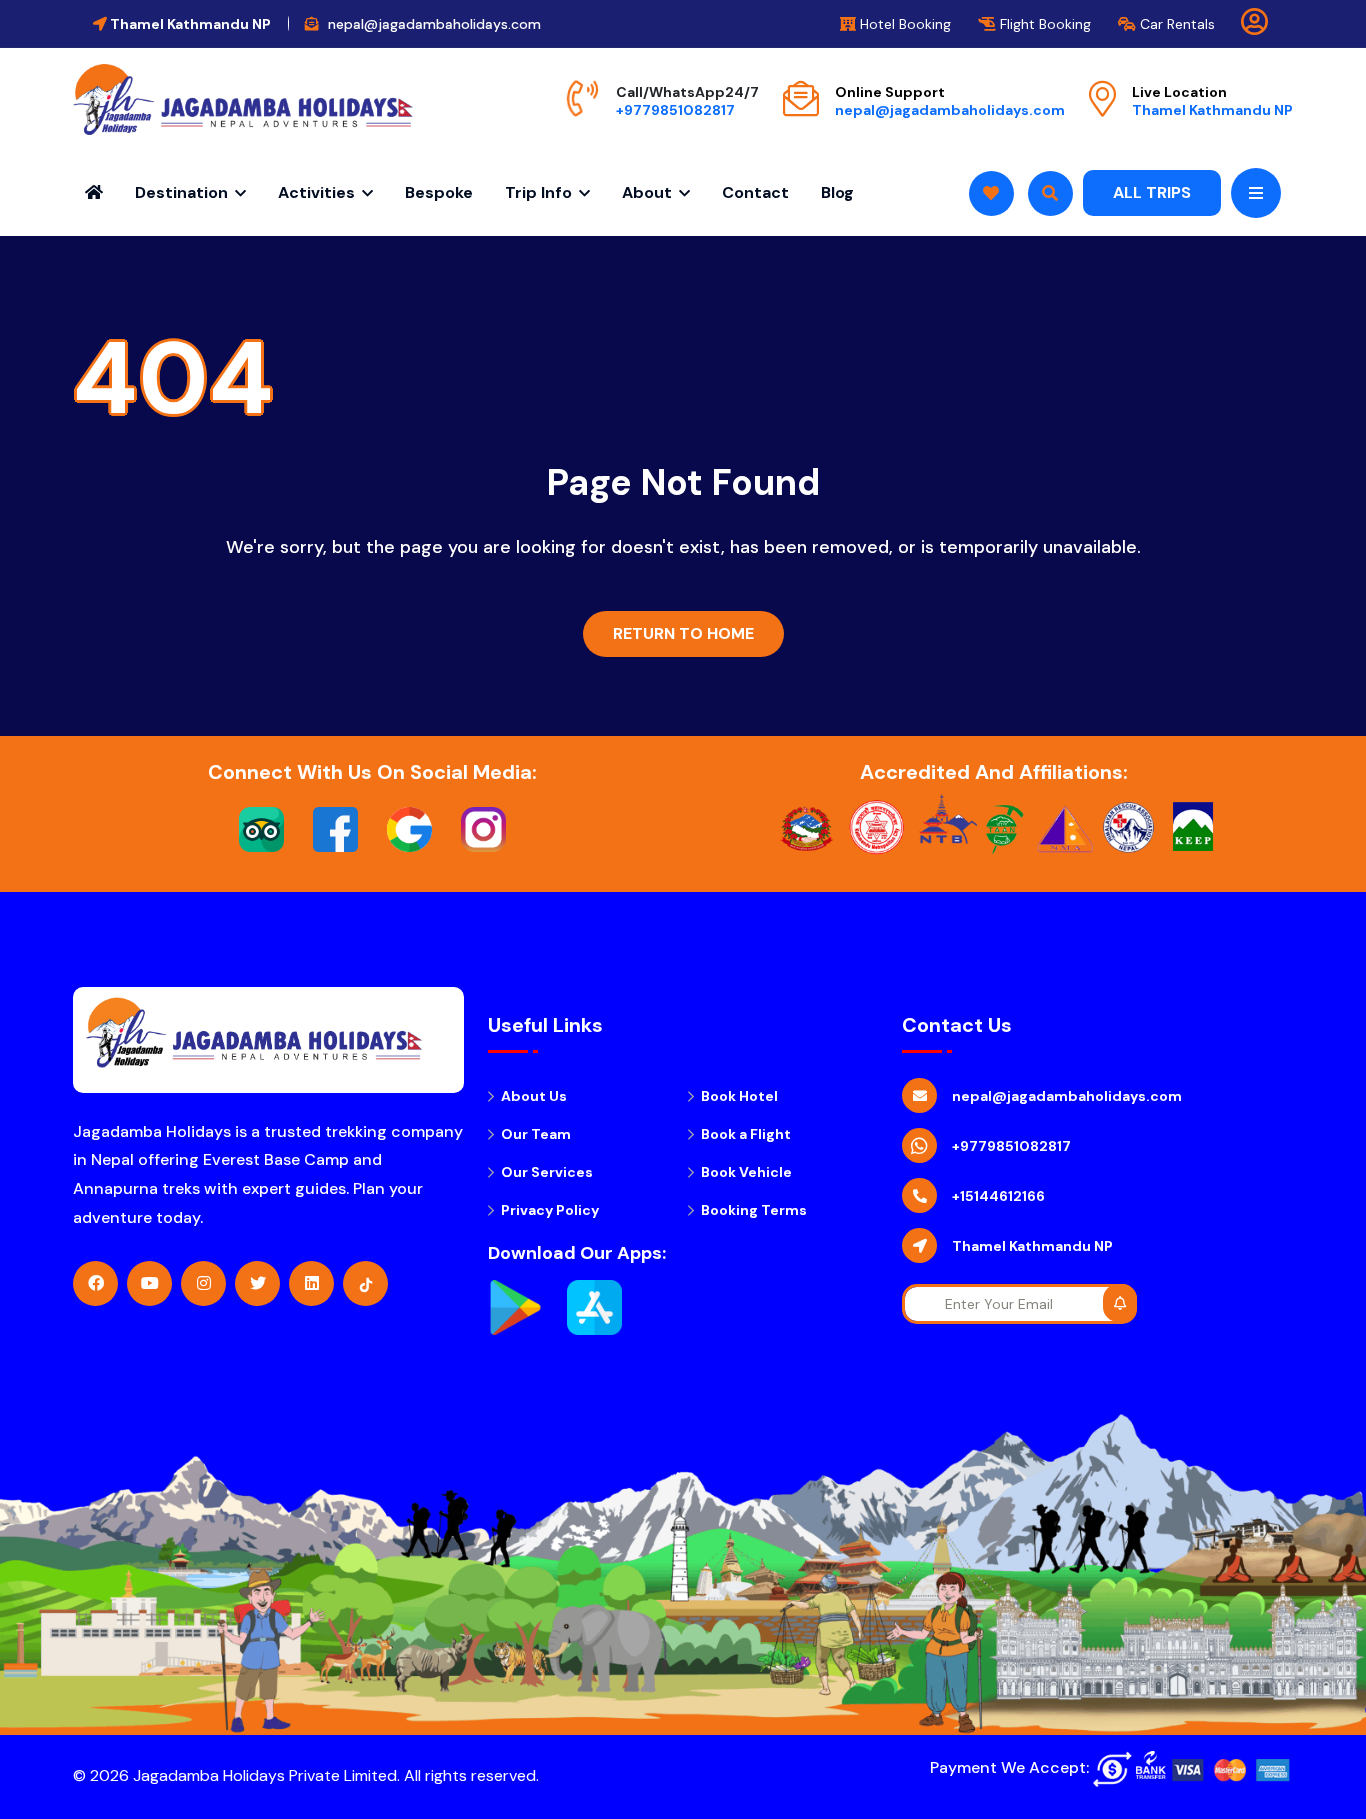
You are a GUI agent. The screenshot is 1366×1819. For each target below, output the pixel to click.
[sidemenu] (1256, 193)
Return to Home (683, 633)
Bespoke (439, 192)
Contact (755, 192)
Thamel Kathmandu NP (1212, 110)
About (647, 192)
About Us (534, 1096)
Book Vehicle (746, 1172)
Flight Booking (1043, 24)
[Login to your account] (1254, 26)
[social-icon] (95, 1283)
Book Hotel (739, 1096)
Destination (181, 192)
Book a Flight (746, 1134)
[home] (243, 99)
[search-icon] (991, 193)
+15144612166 (998, 1196)
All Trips (1152, 192)
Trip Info (538, 192)
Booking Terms (754, 1210)
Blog (837, 192)
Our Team (536, 1134)
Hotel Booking (903, 24)
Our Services (547, 1172)
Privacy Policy (550, 1210)
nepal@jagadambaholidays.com (950, 110)
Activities (316, 192)
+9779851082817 (675, 110)
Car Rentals (1175, 24)
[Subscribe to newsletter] (1120, 1303)
